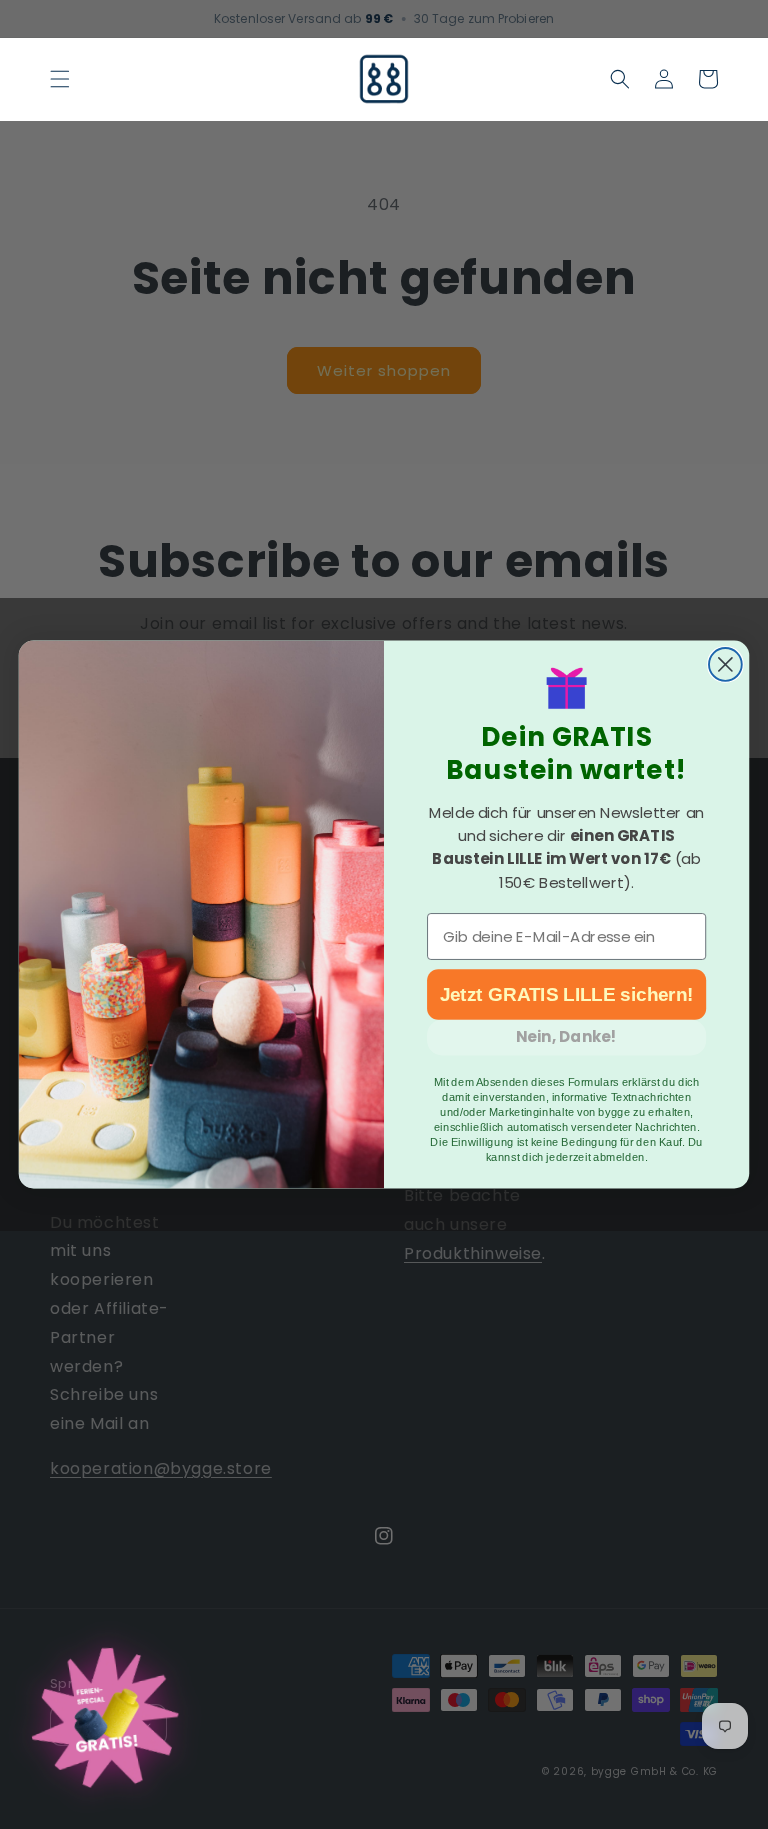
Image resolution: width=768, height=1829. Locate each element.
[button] (60, 79)
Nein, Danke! (566, 1038)
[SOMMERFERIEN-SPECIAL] (105, 1722)
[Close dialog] (725, 664)
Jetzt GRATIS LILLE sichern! (567, 995)
